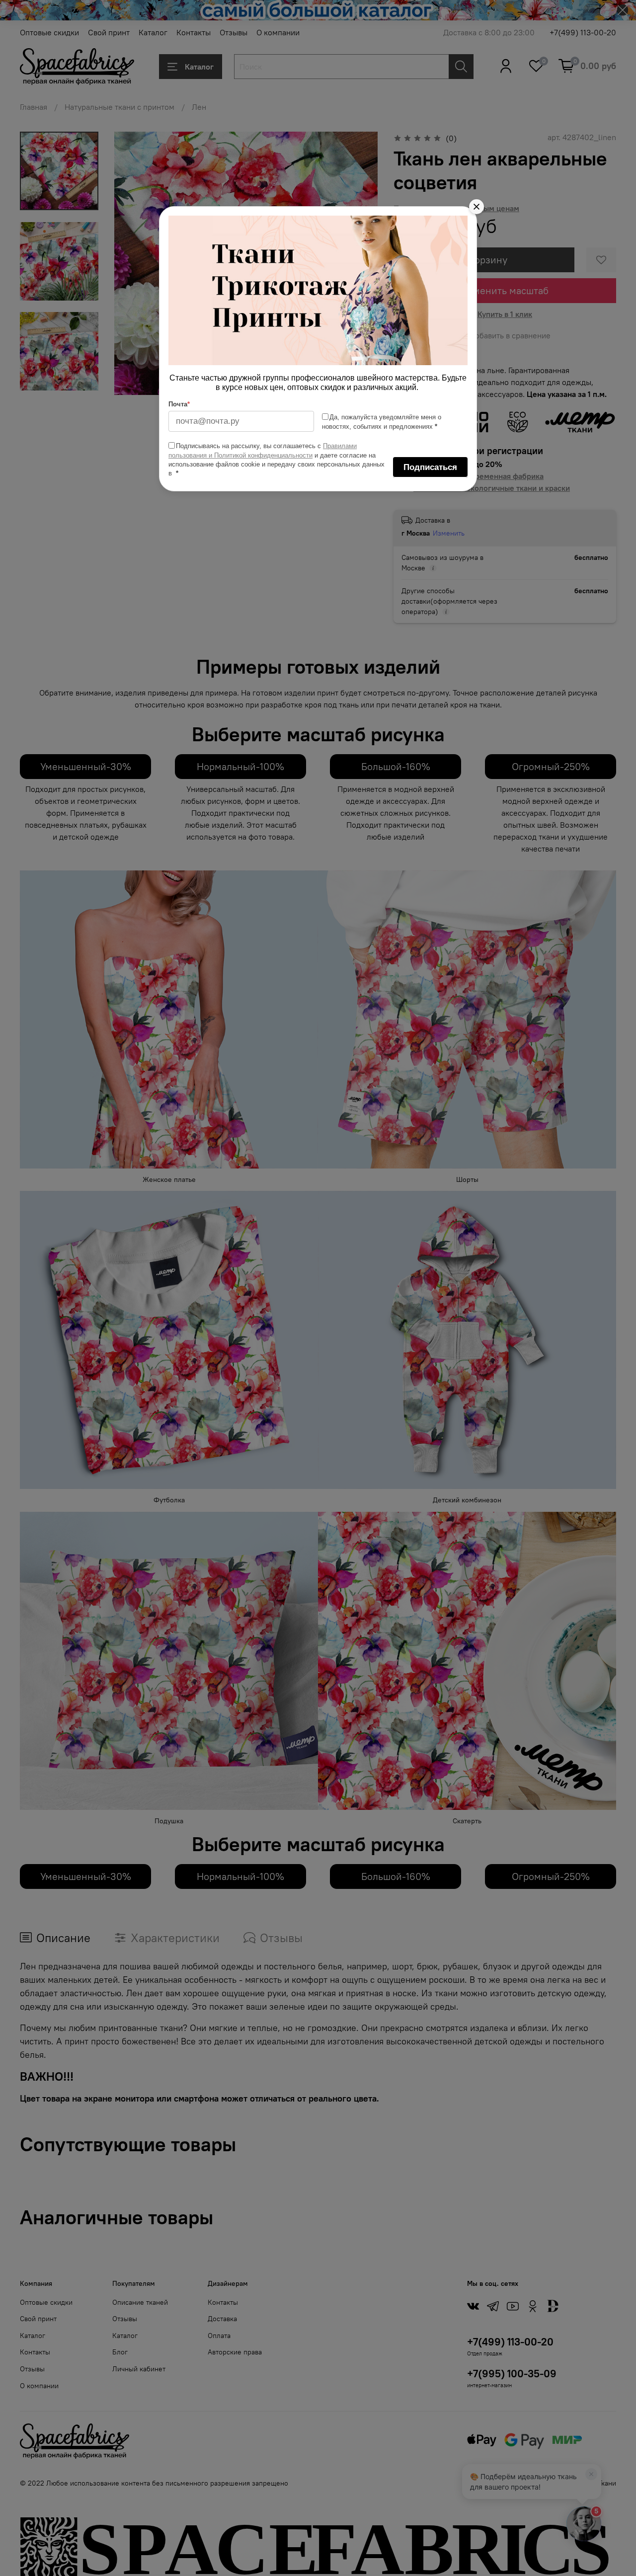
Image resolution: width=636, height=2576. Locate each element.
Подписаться (430, 467)
